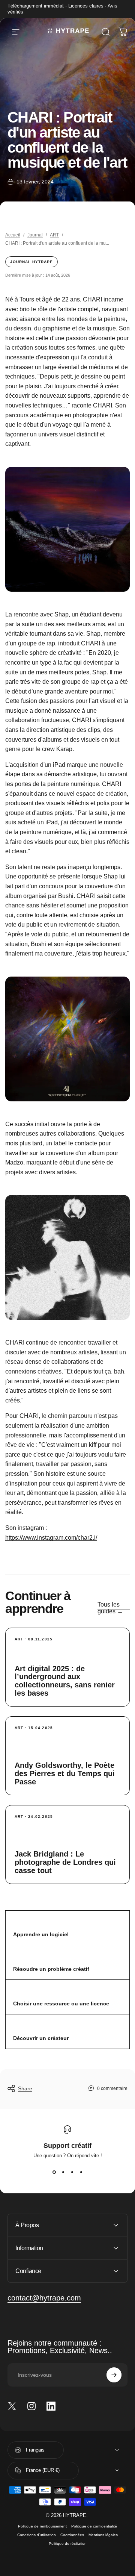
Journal (35, 235)
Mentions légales (103, 2535)
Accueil (13, 235)
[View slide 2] (63, 2172)
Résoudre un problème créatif (51, 1969)
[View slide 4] (81, 2172)
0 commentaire (112, 2088)
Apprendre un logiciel (41, 1934)
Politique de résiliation (68, 2543)
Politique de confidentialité (94, 2526)
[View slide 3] (72, 2172)
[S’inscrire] (114, 2375)
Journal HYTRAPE (31, 262)
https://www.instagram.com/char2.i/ (51, 1538)
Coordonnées (72, 2535)
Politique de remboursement (42, 2526)
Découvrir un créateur (41, 2038)
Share (25, 2088)
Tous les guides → (110, 1608)
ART (54, 235)
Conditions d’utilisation (37, 2535)
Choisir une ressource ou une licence (61, 2004)
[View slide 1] (54, 2172)
